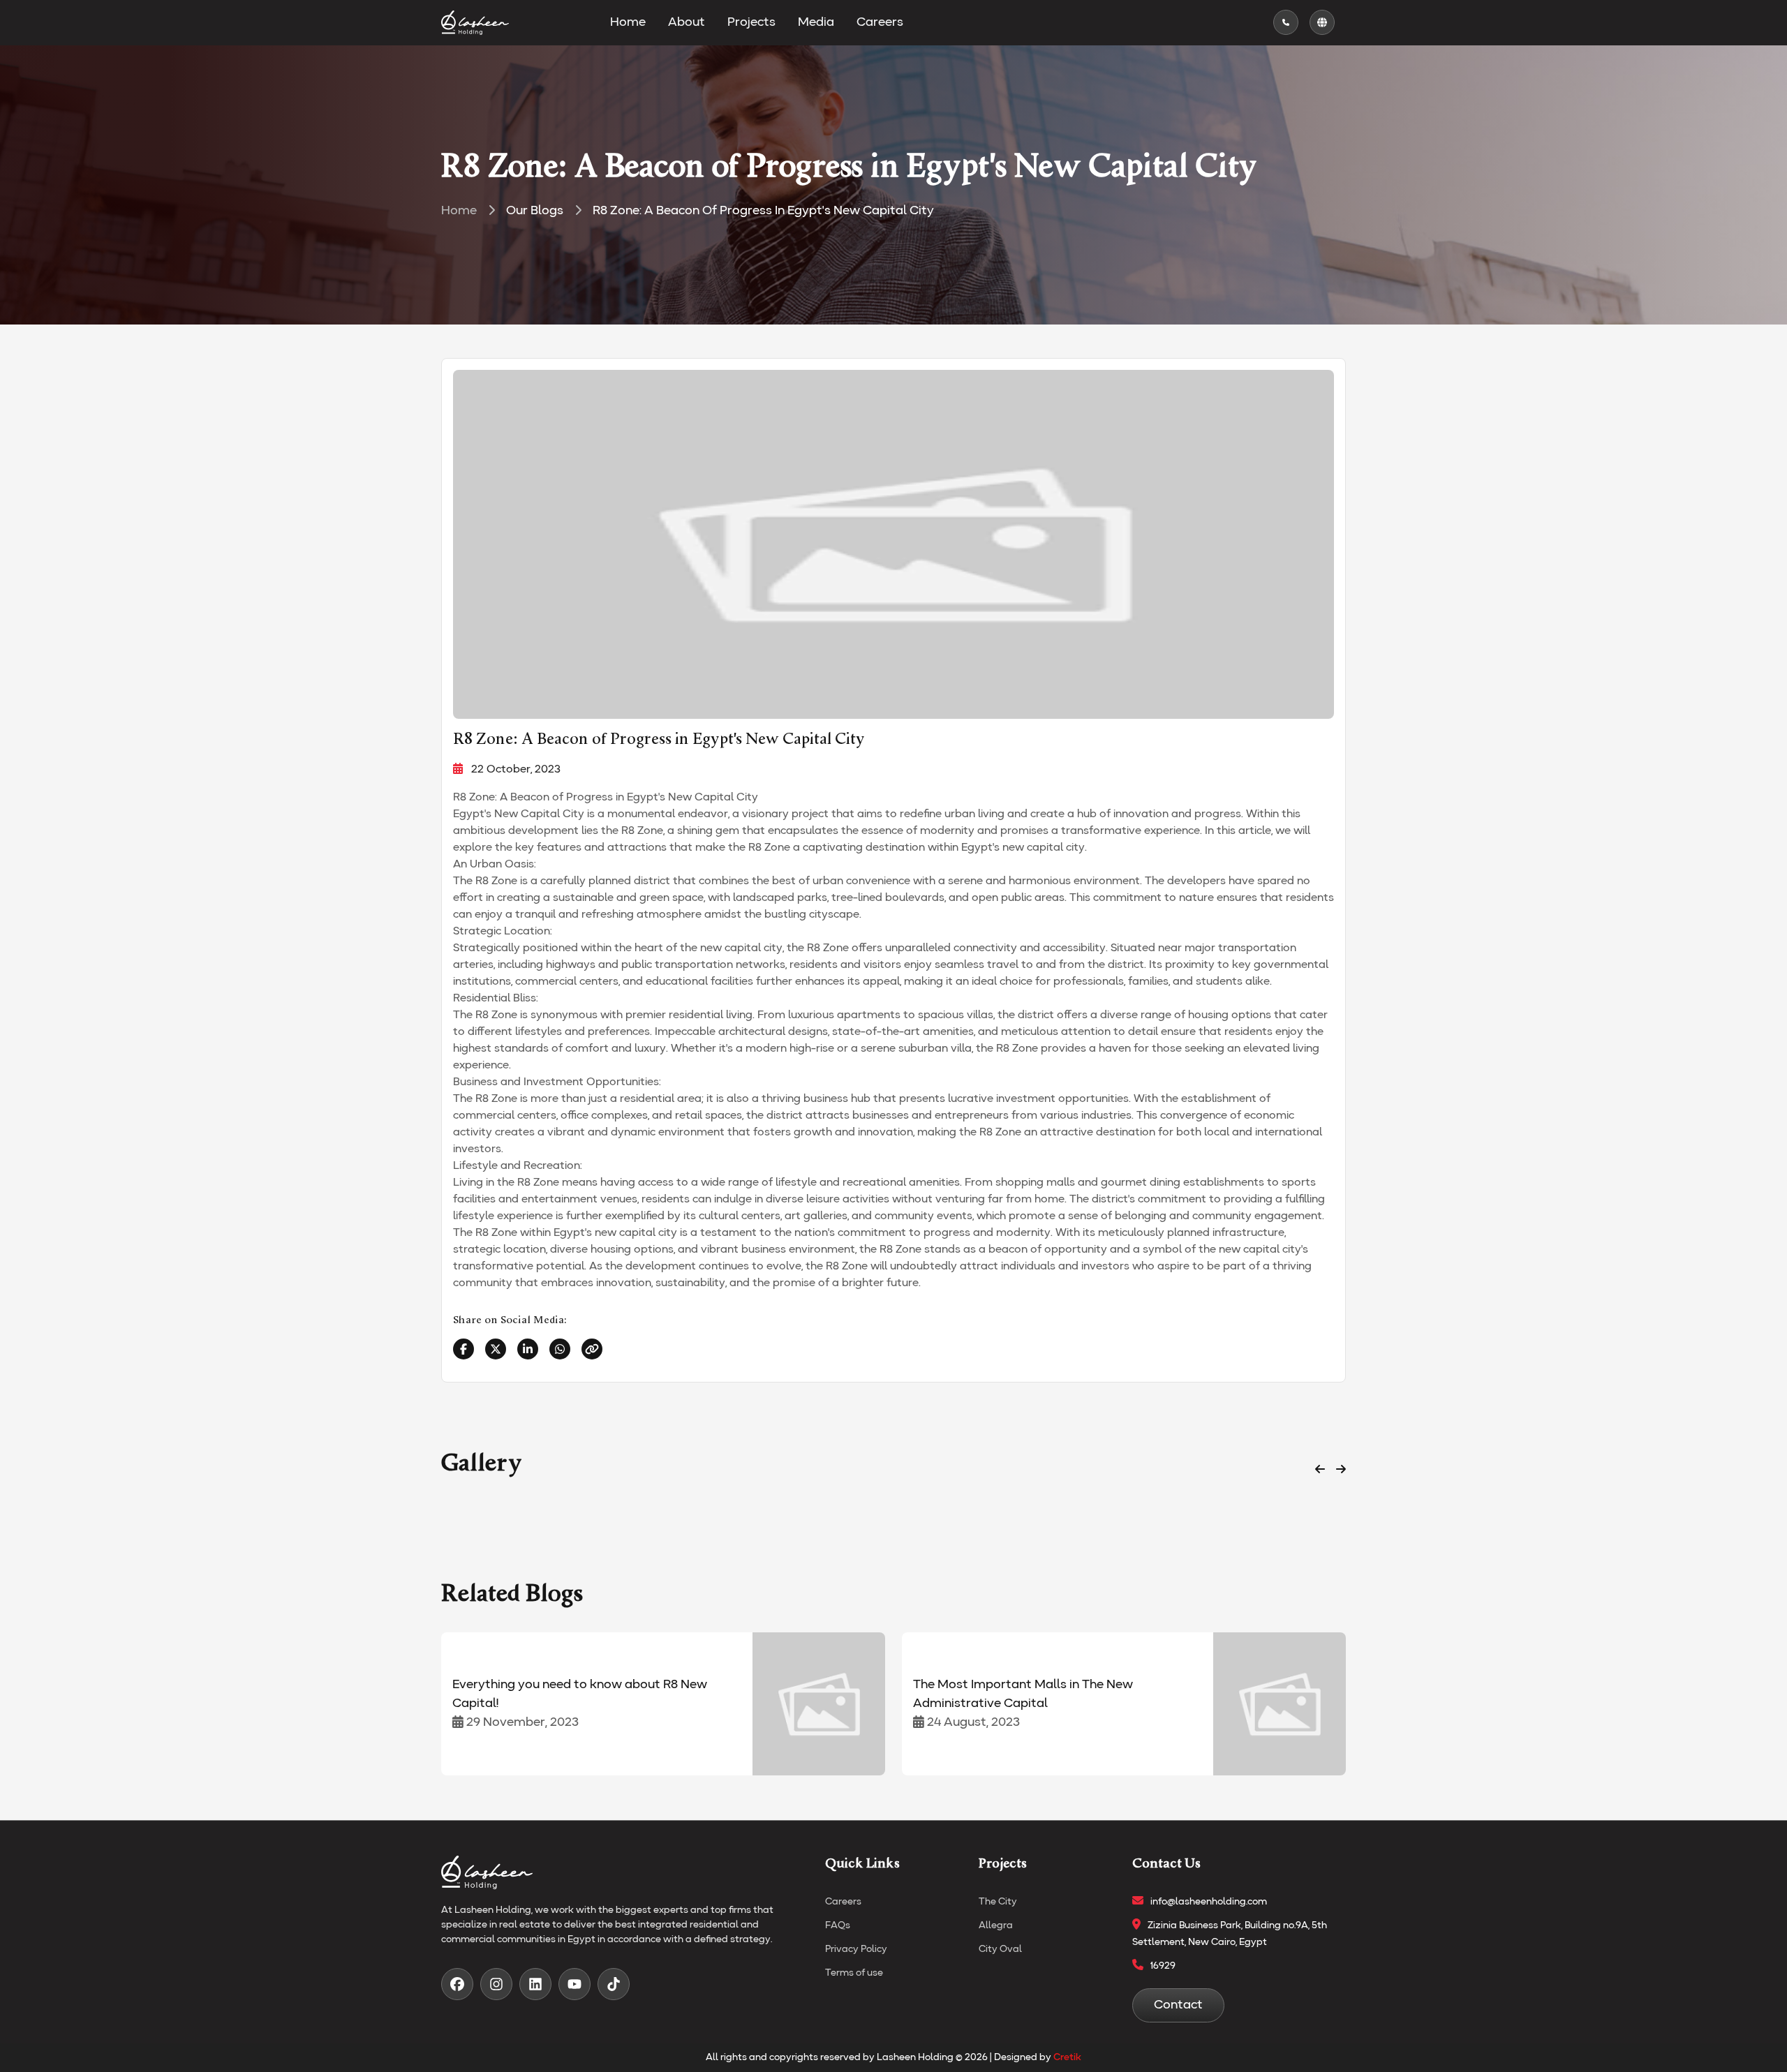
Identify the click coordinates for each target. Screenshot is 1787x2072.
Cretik (1067, 2057)
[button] (1320, 1470)
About (687, 22)
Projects (751, 22)
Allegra (996, 1925)
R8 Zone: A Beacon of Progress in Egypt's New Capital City (763, 211)
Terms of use (854, 1973)
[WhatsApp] (560, 1349)
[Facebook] (464, 1349)
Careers (880, 22)
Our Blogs (535, 211)
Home (628, 22)
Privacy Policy (856, 1949)
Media (816, 22)
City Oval (1000, 1949)
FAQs (838, 1925)
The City (998, 1902)
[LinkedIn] (528, 1349)
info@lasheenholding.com (1209, 1902)
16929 (1163, 1966)
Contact (1178, 2005)
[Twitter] (496, 1349)
